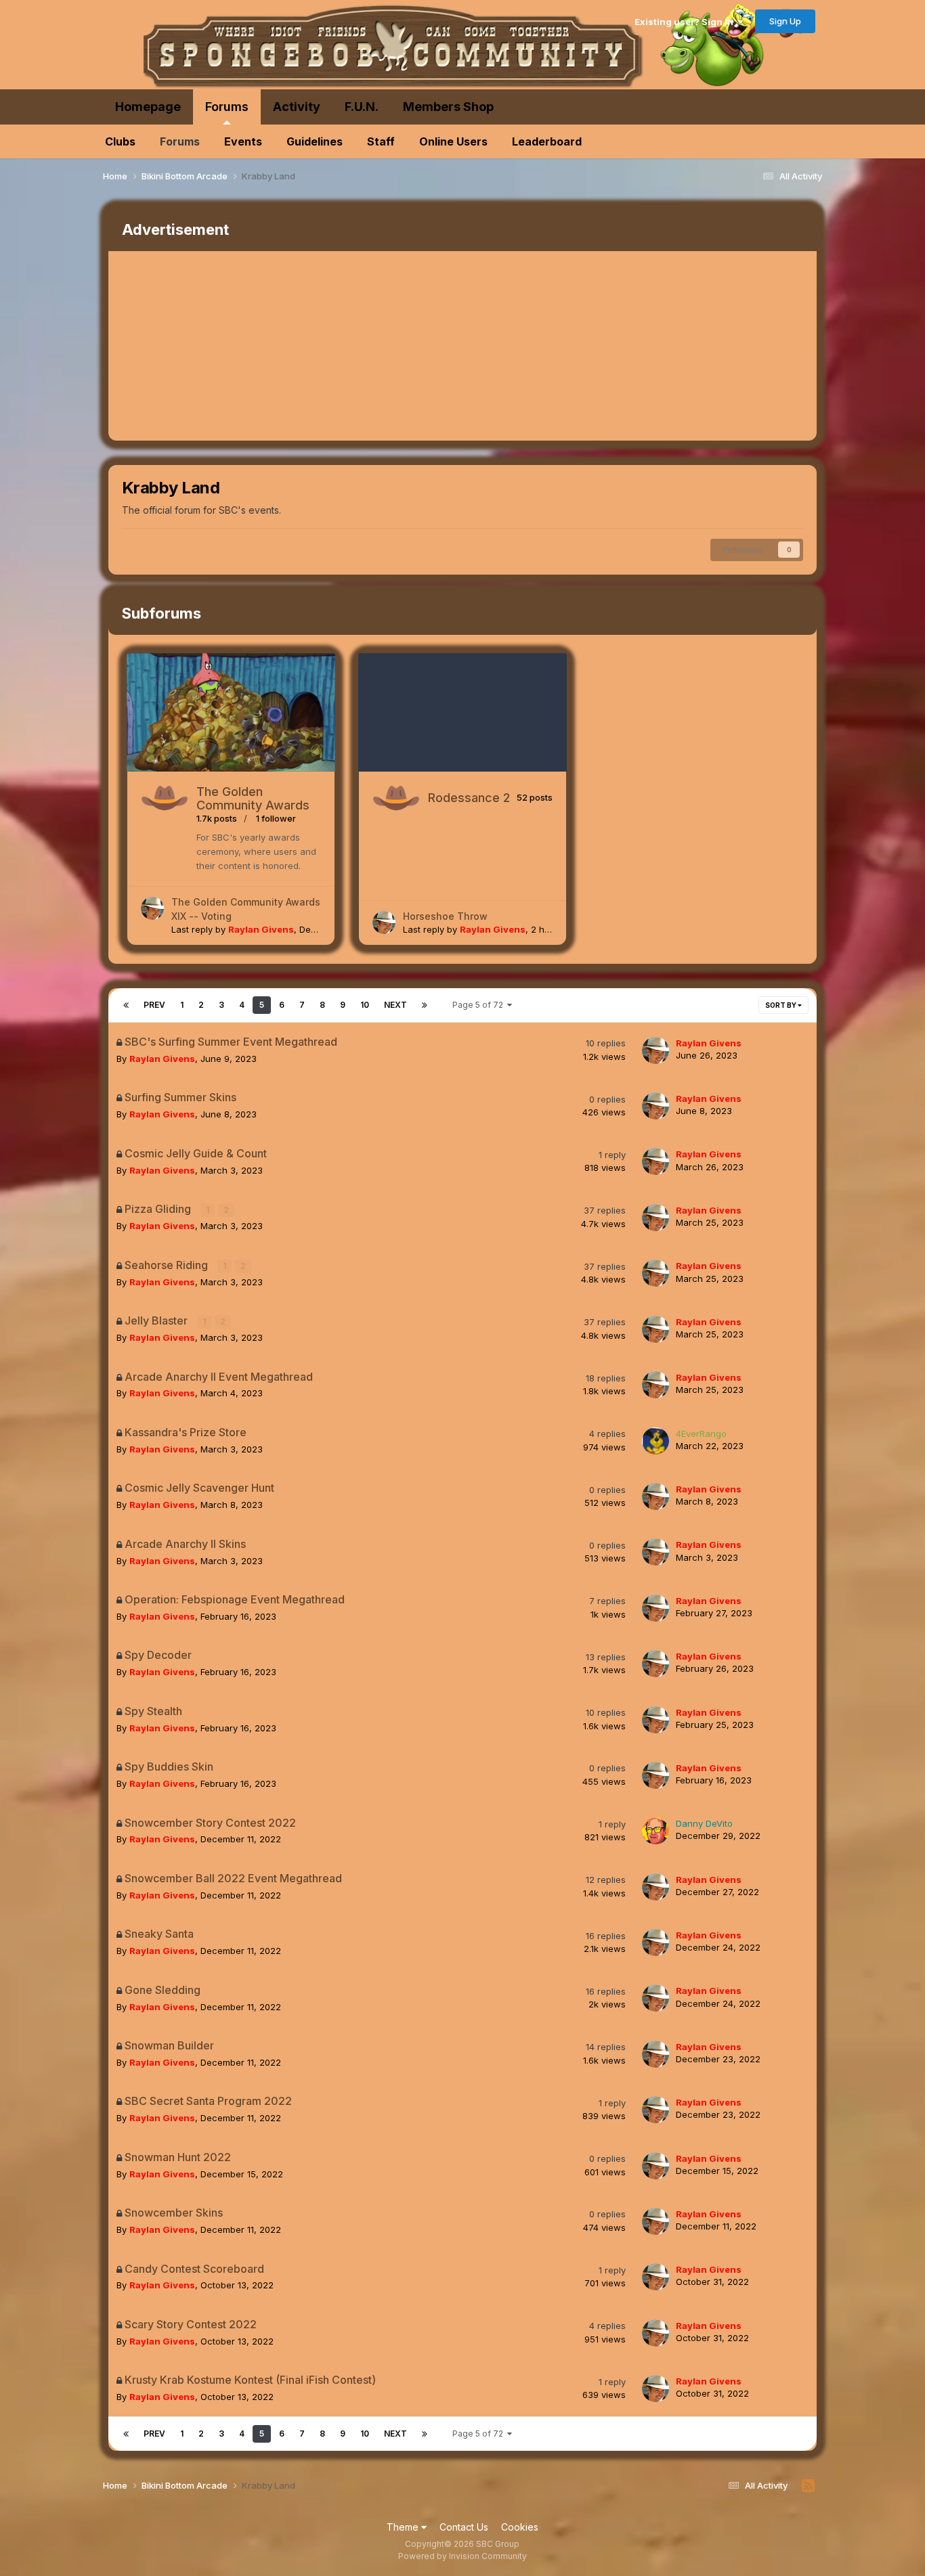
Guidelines (315, 141)
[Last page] (425, 1005)
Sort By (781, 1005)
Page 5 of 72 (480, 1005)
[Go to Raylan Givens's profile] (152, 908)
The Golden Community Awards (253, 798)
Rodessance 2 (469, 798)
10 (365, 1005)
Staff (381, 141)
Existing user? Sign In (686, 22)
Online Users (453, 141)
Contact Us (464, 2527)
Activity (297, 107)
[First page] (126, 1005)
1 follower (276, 818)
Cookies (520, 2527)
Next (395, 1005)
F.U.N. (362, 107)
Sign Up (785, 21)
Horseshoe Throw (445, 916)
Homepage (148, 107)
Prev (154, 1005)
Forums (227, 107)
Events (243, 141)
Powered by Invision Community (462, 2556)
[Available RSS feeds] (808, 2486)
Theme (404, 2527)
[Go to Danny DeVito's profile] (655, 1831)
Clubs (120, 141)
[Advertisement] (355, 346)
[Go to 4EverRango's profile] (655, 1441)
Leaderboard (547, 141)
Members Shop (448, 107)
